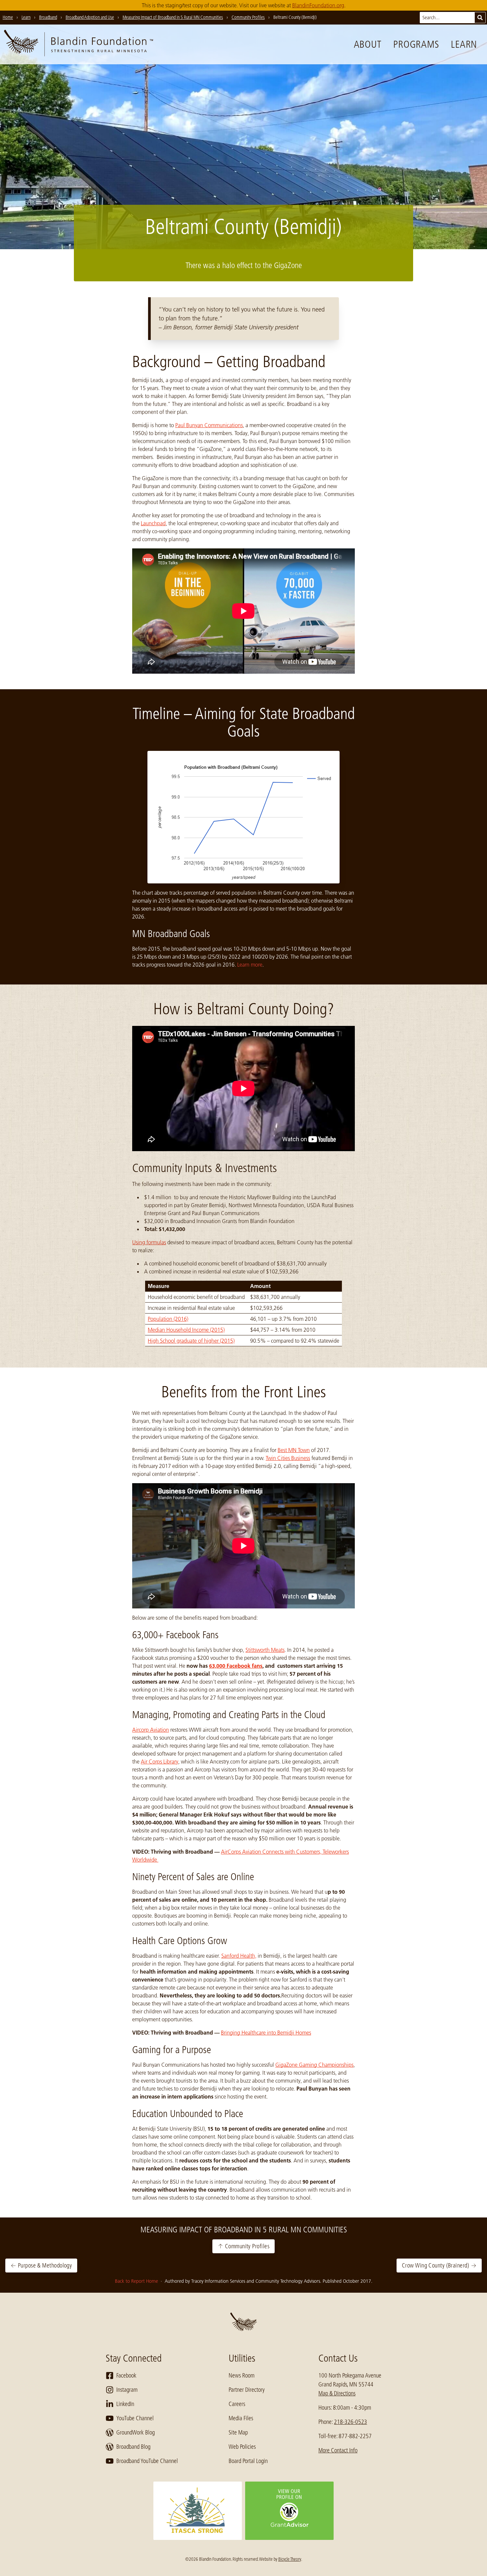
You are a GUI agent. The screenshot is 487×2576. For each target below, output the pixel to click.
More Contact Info (338, 2450)
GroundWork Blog (135, 2433)
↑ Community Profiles (243, 2246)
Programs (416, 44)
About (368, 44)
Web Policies (242, 2447)
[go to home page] (79, 44)
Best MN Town (294, 1450)
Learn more (250, 965)
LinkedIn (125, 2404)
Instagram (127, 2390)
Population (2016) (168, 1319)
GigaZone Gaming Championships (314, 2065)
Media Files (241, 2418)
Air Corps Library (160, 1762)
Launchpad (153, 523)
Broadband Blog (133, 2447)
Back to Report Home (137, 2281)
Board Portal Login (248, 2461)
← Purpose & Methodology (41, 2266)
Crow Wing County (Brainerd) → (439, 2266)
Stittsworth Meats (265, 1650)
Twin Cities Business (288, 1458)
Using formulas (149, 1242)
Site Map (238, 2433)
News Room (242, 2376)
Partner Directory (247, 2390)
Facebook (126, 2376)
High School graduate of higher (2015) (191, 1341)
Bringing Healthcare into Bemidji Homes (266, 2033)
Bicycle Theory (290, 2559)
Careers (237, 2404)
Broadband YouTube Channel (147, 2461)
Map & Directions (337, 2393)
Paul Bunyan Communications (209, 425)
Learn (464, 44)
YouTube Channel (135, 2418)
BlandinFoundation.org (318, 5)
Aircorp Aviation (151, 1730)
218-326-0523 (351, 2422)
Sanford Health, (239, 1956)
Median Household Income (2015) (186, 1330)
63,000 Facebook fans (236, 1666)
